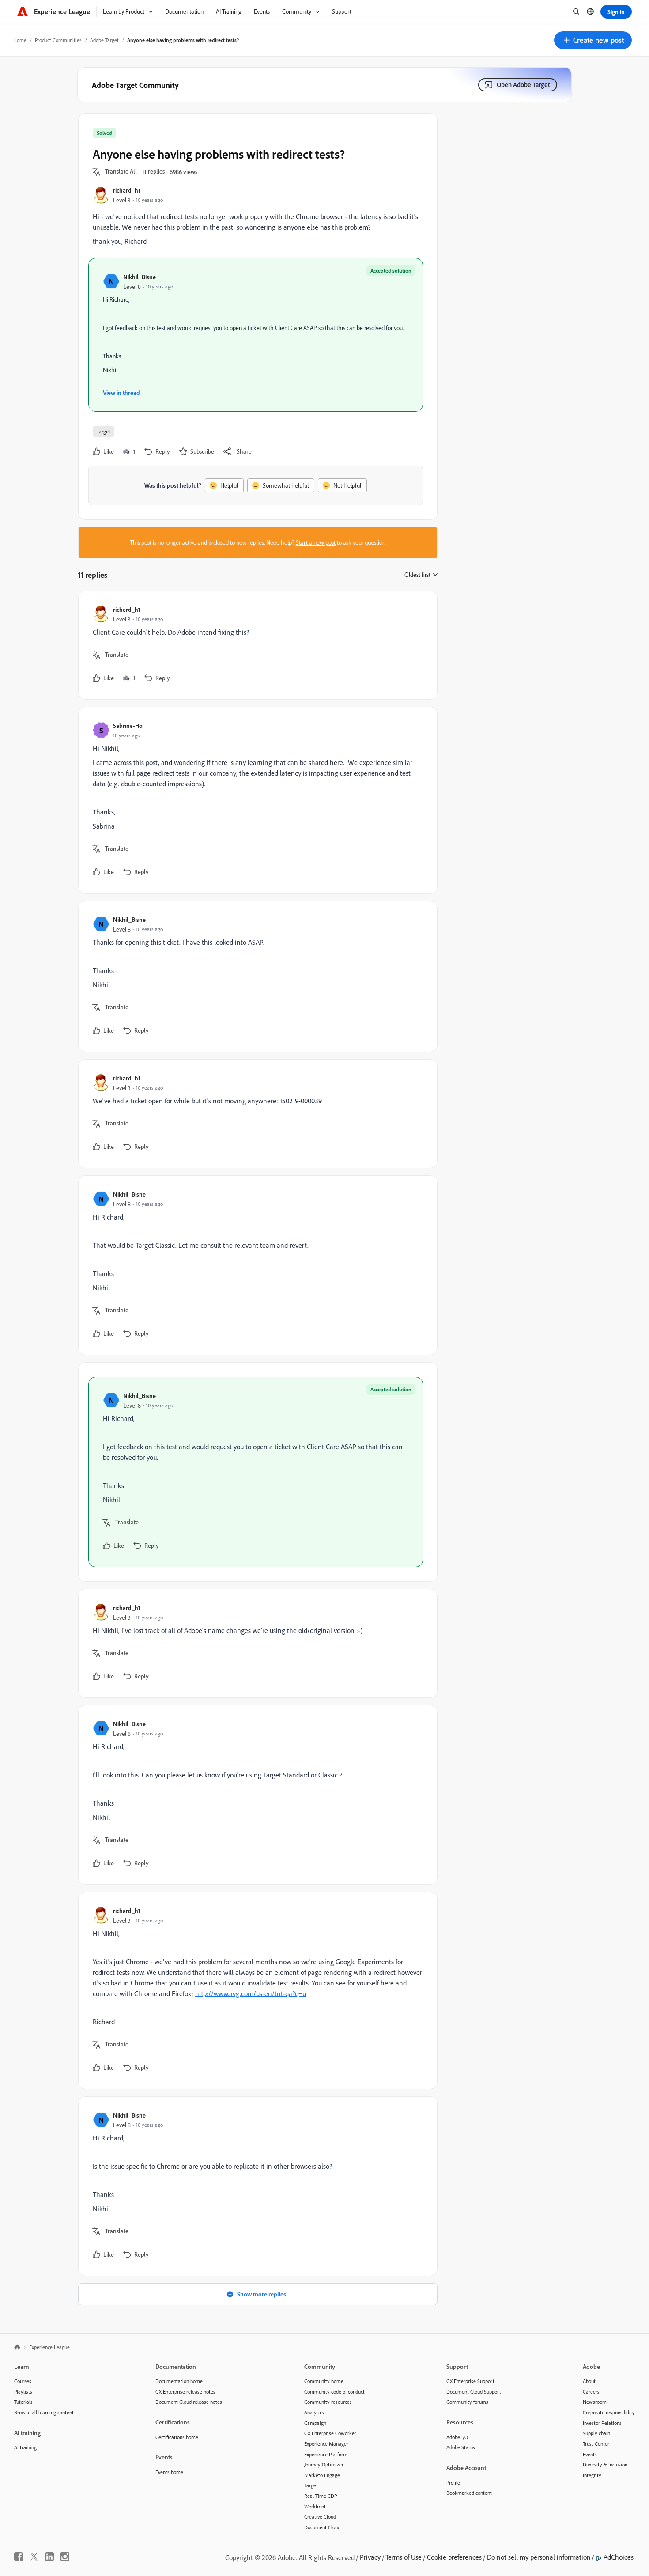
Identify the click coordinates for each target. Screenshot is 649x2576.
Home (20, 40)
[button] (593, 40)
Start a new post (316, 542)
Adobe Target (104, 40)
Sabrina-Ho (128, 725)
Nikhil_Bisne (140, 277)
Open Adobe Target (523, 85)
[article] (256, 645)
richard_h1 (127, 190)
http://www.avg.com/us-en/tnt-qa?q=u (251, 1993)
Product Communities (58, 40)
